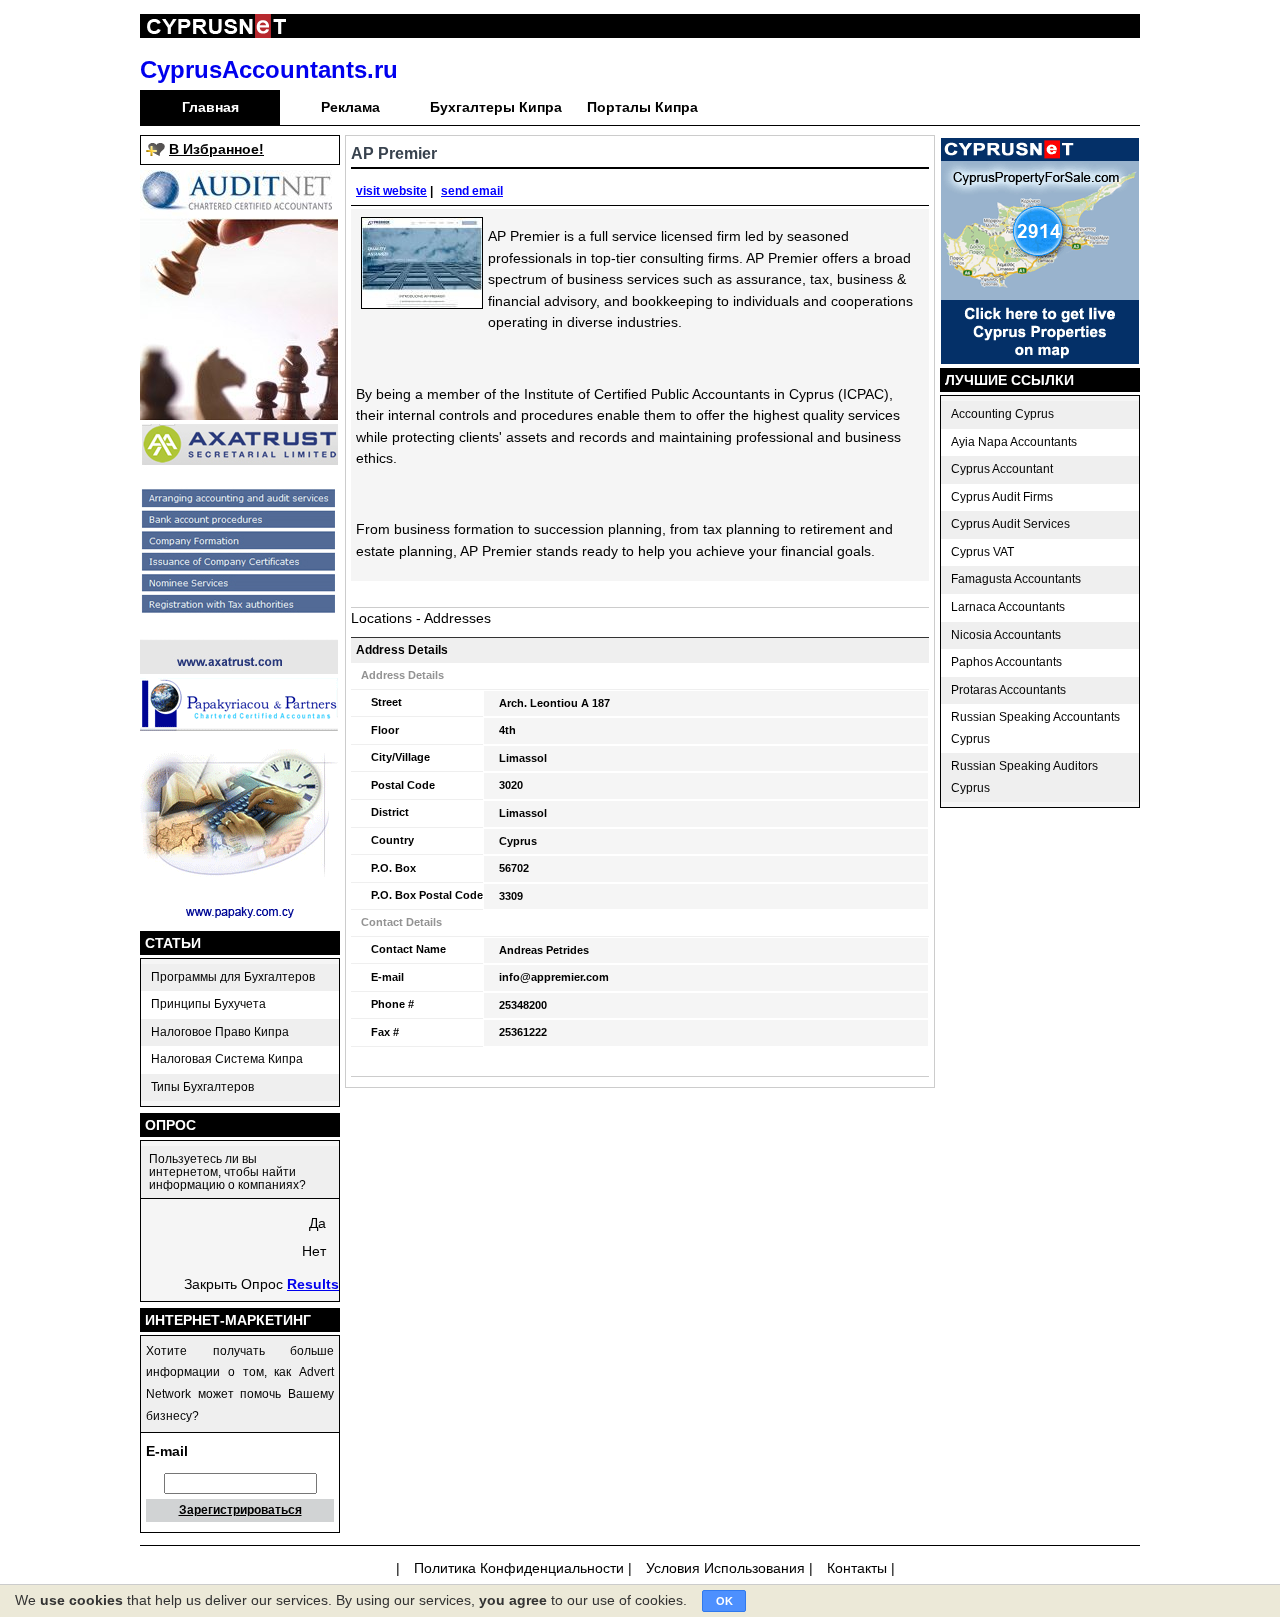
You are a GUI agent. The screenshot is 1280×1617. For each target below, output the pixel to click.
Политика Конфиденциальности (519, 1568)
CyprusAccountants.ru (269, 69)
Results (313, 1284)
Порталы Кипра (642, 107)
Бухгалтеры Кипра (496, 107)
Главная (210, 107)
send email (472, 191)
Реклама (350, 107)
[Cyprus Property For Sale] (1040, 359)
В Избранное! (216, 149)
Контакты (857, 1568)
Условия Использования (725, 1568)
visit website (391, 191)
